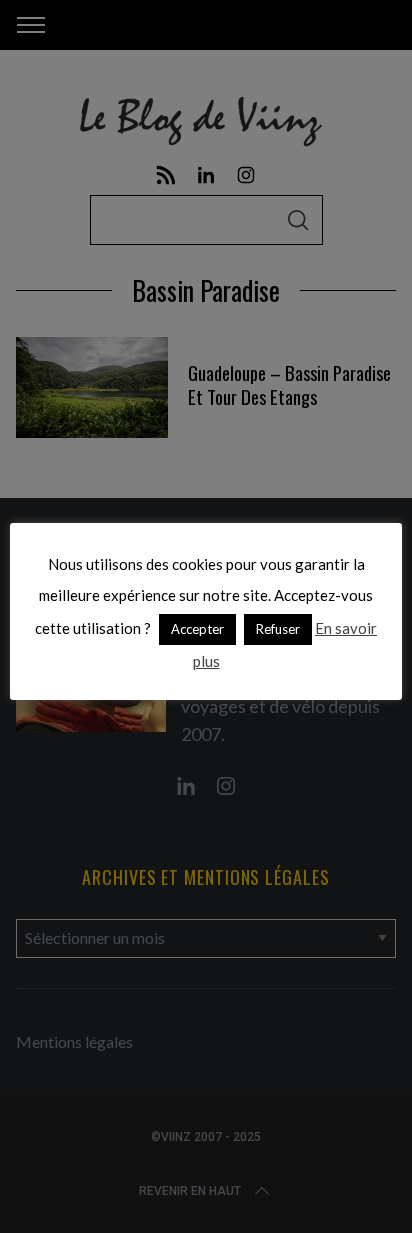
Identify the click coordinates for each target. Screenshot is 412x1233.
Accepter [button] (197, 629)
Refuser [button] (278, 629)
